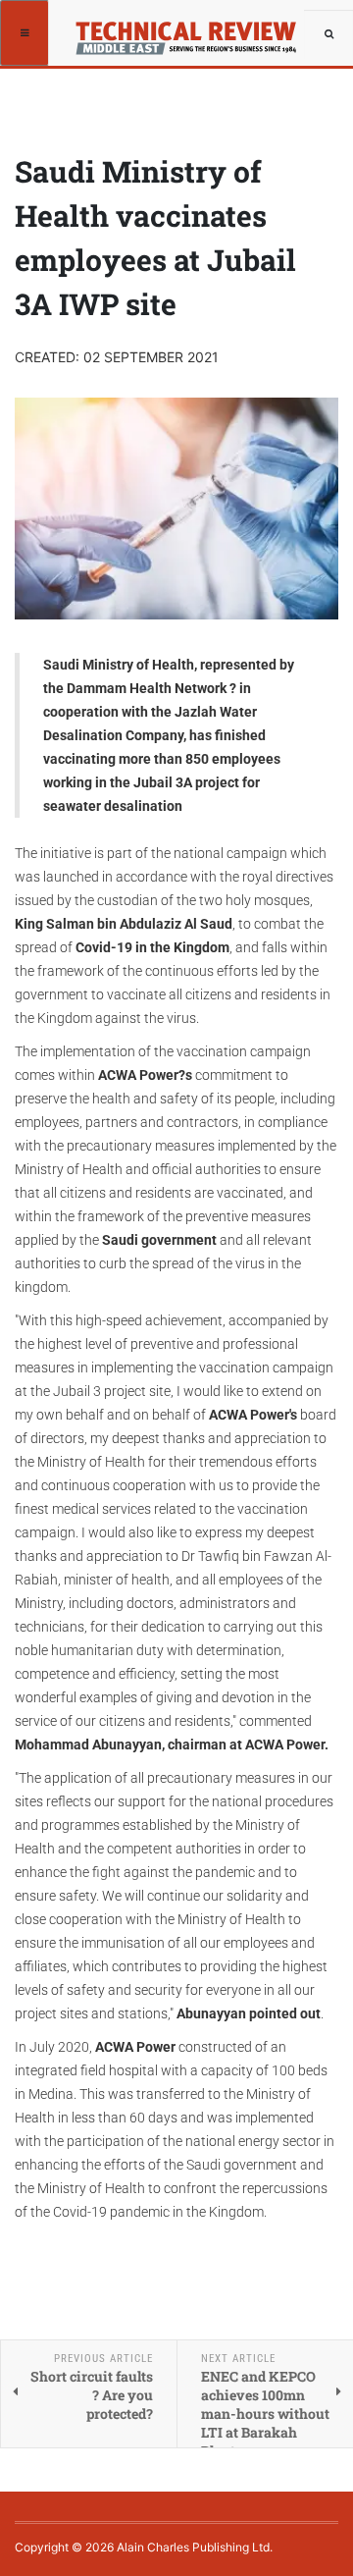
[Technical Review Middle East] (193, 32)
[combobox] (328, 34)
